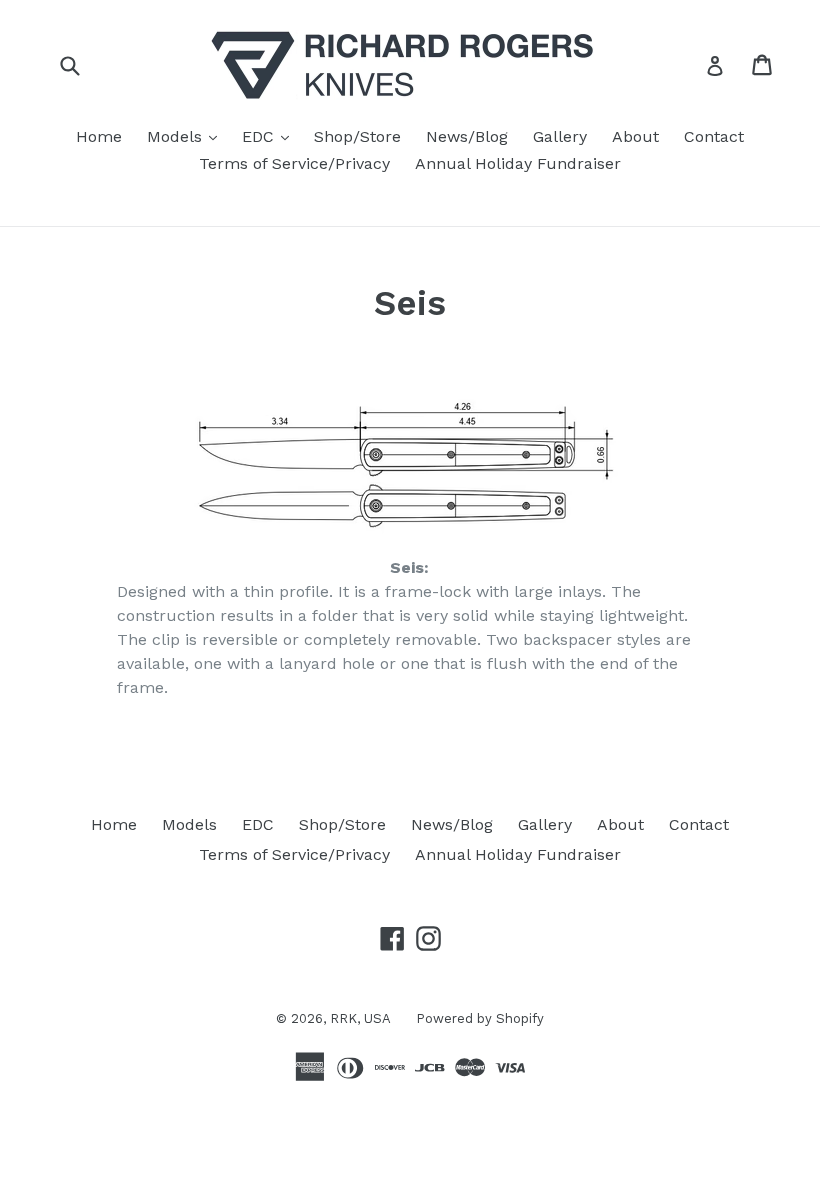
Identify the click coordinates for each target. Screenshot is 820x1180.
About (635, 136)
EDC (270, 136)
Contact (714, 136)
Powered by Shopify (480, 1018)
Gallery (560, 136)
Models (187, 136)
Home (99, 136)
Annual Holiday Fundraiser (518, 163)
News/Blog (467, 136)
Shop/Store (357, 136)
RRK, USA (360, 1018)
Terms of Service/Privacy (294, 163)
